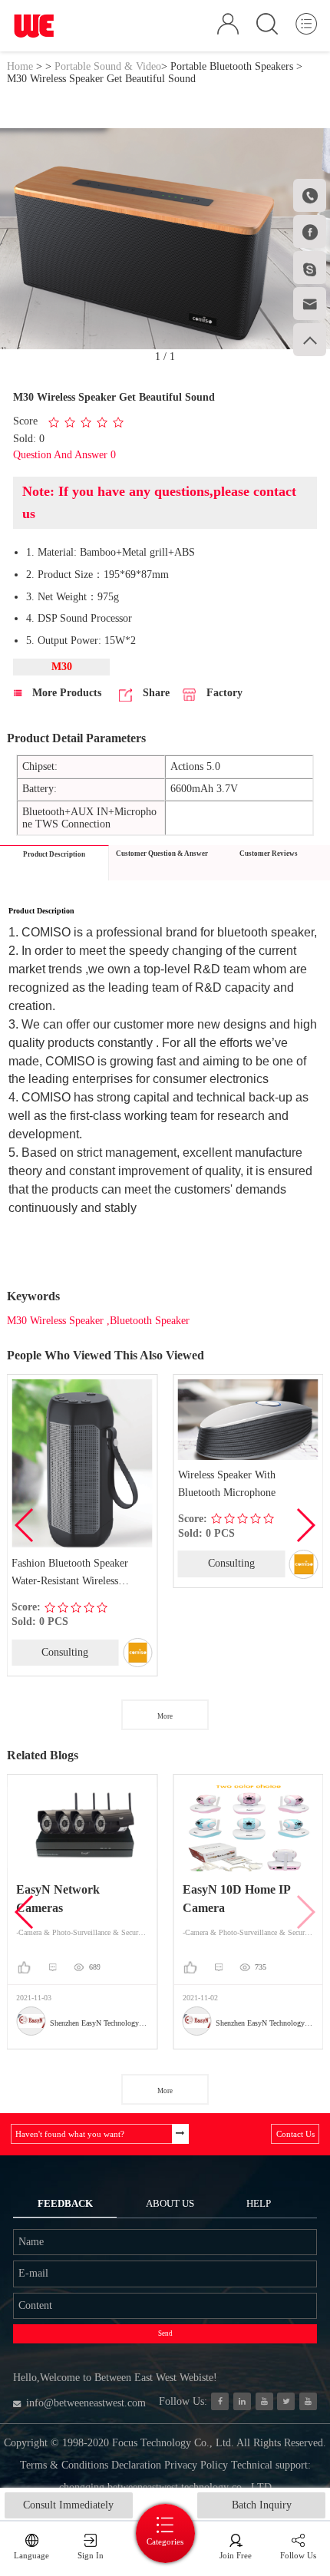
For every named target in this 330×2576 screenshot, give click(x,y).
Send (165, 2333)
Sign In (91, 2555)
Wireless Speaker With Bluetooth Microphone (227, 1484)
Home (20, 66)
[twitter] (286, 2401)
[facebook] (220, 2401)
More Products (65, 693)
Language (31, 2555)
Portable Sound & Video (108, 66)
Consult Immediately (68, 2505)
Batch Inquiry (262, 2505)
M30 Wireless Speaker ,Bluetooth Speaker (98, 1321)
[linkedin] (242, 2401)
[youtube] (308, 2401)
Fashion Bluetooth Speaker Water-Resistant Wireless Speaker (70, 1574)
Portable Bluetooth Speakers (232, 66)
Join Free (236, 2555)
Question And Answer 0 (64, 455)
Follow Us (298, 2555)
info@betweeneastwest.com (86, 2403)
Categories (165, 2541)
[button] (305, 1525)
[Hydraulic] (264, 2401)
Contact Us (295, 2134)
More (165, 1716)
